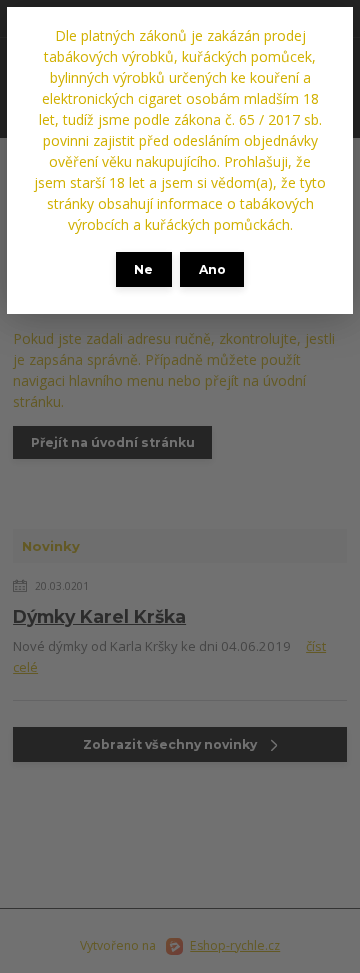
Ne (143, 269)
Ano (212, 269)
